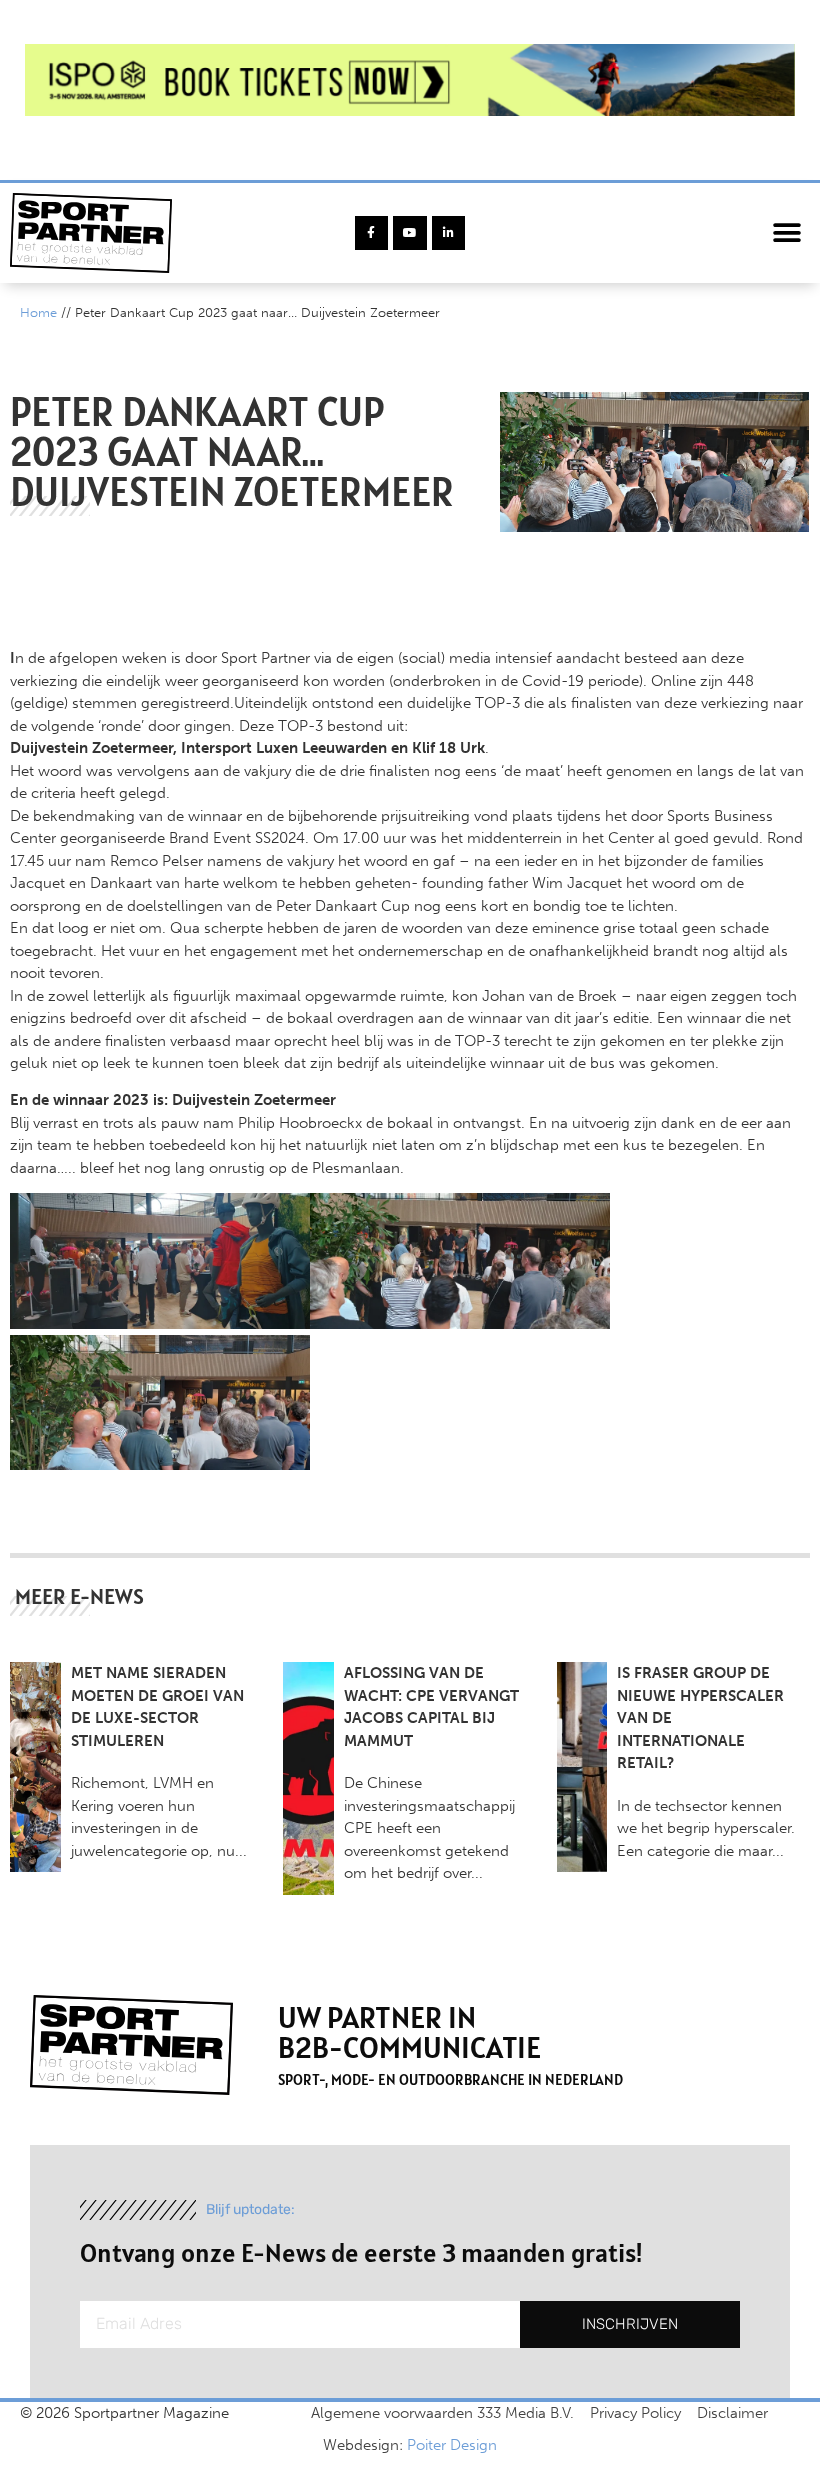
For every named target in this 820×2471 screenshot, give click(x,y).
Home (38, 312)
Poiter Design (452, 2445)
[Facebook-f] (372, 233)
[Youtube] (410, 233)
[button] (787, 233)
